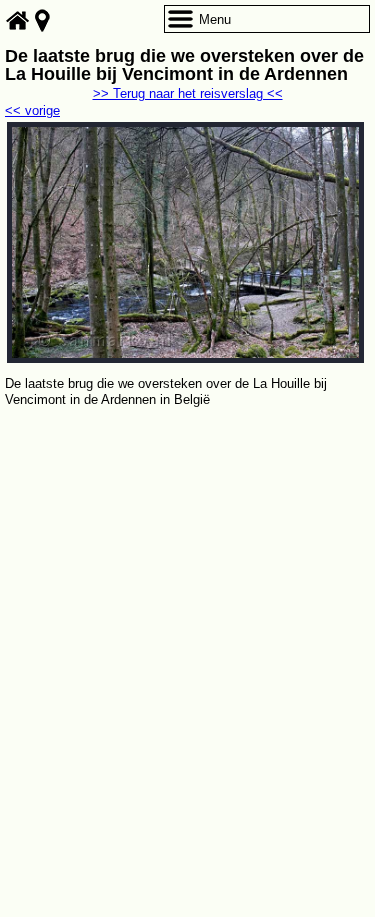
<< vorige (32, 110)
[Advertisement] (187, 608)
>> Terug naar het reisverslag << (188, 93)
